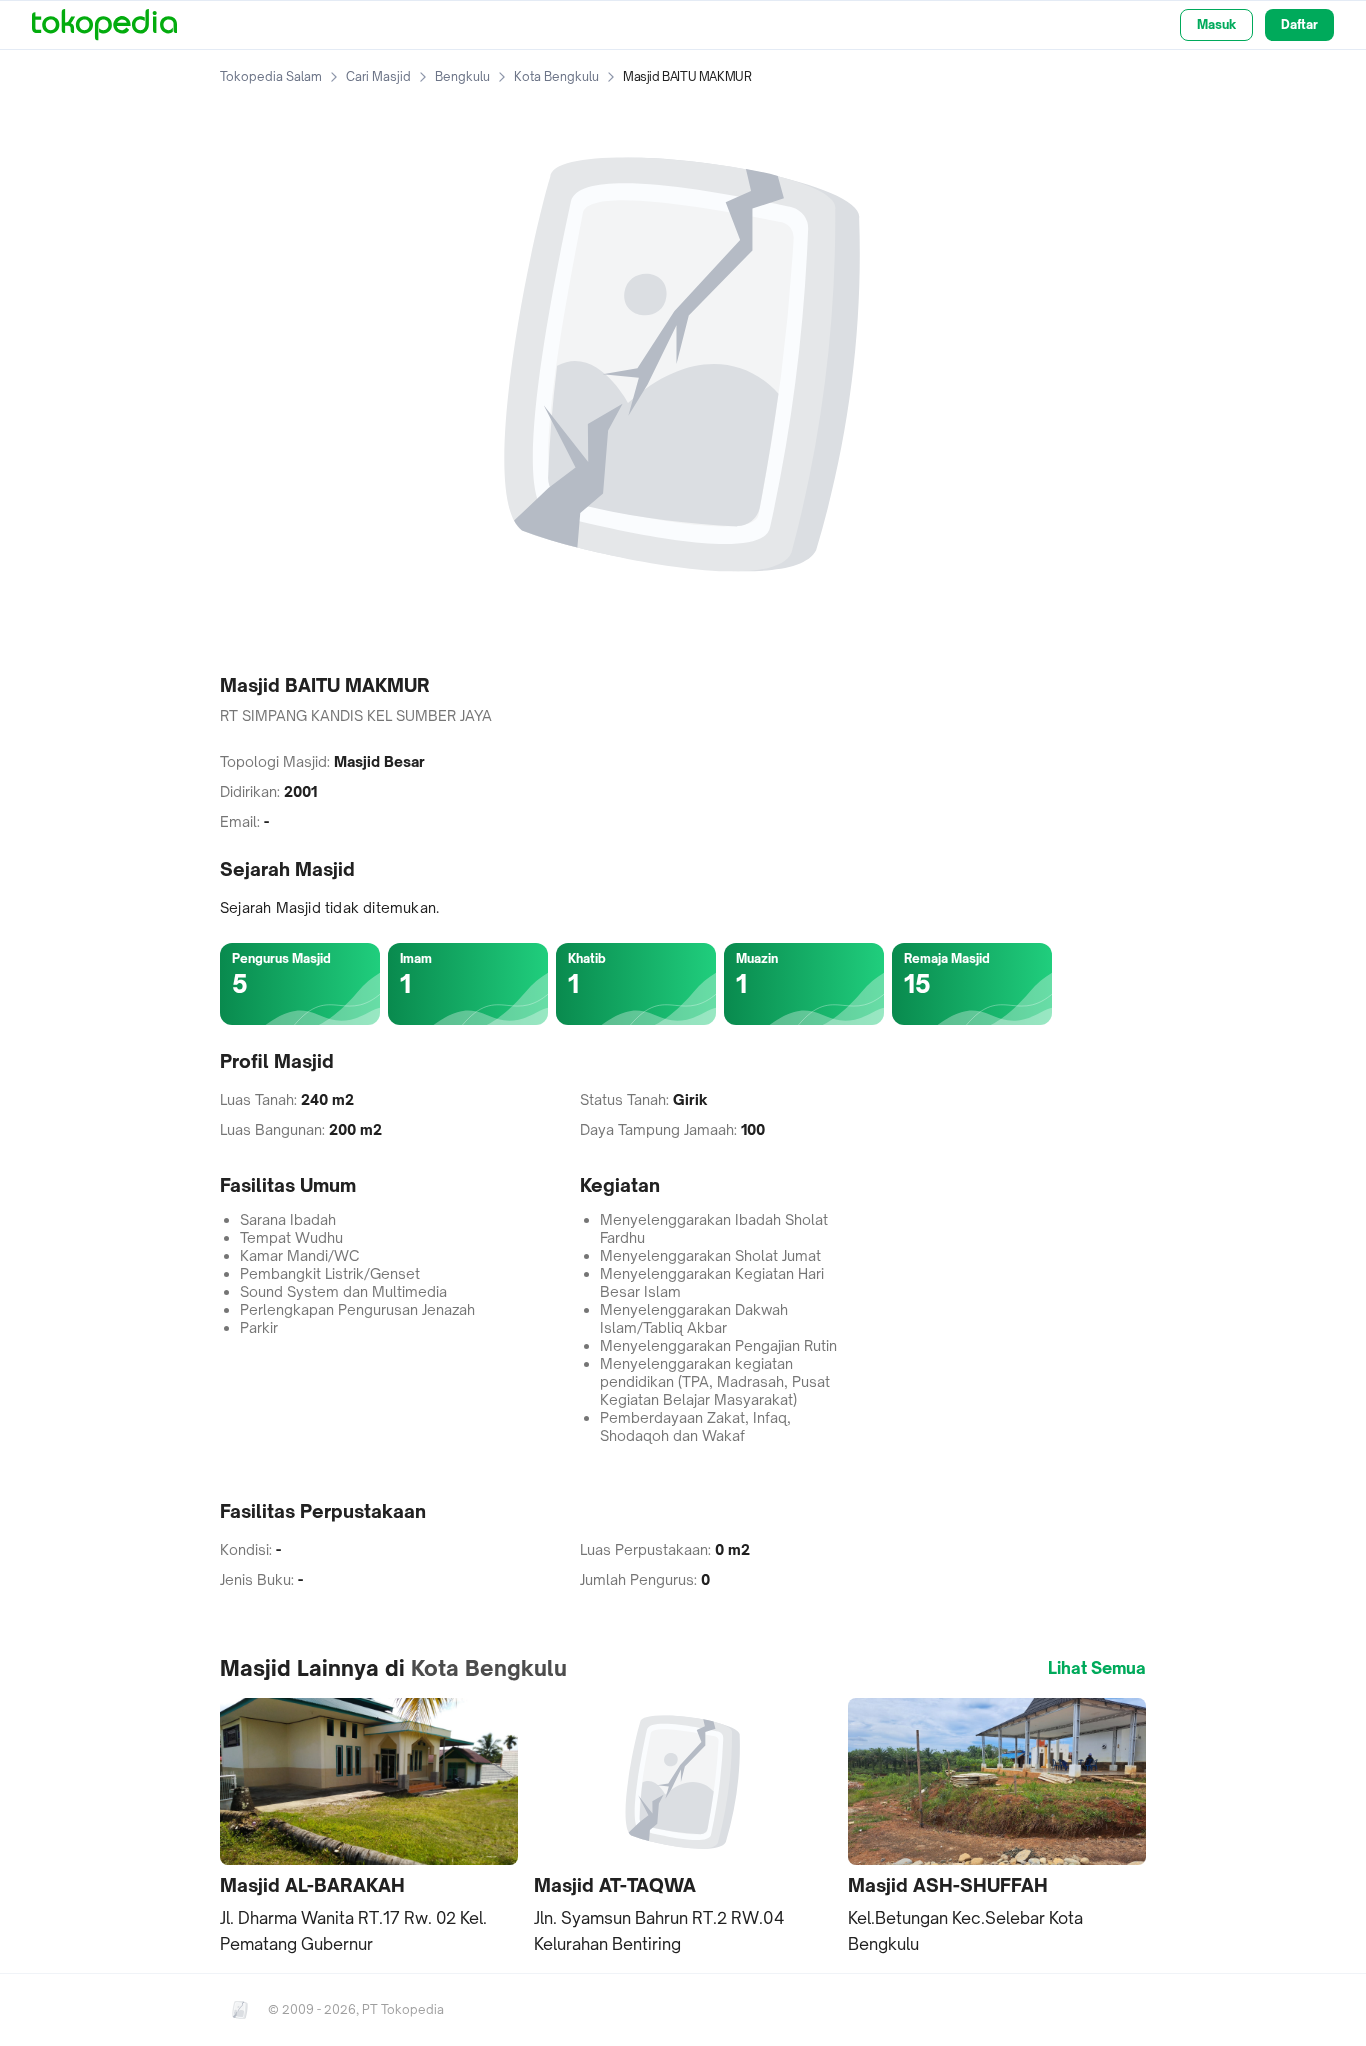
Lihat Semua (1097, 1668)
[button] (369, 1828)
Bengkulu (462, 76)
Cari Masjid (378, 76)
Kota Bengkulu (556, 76)
